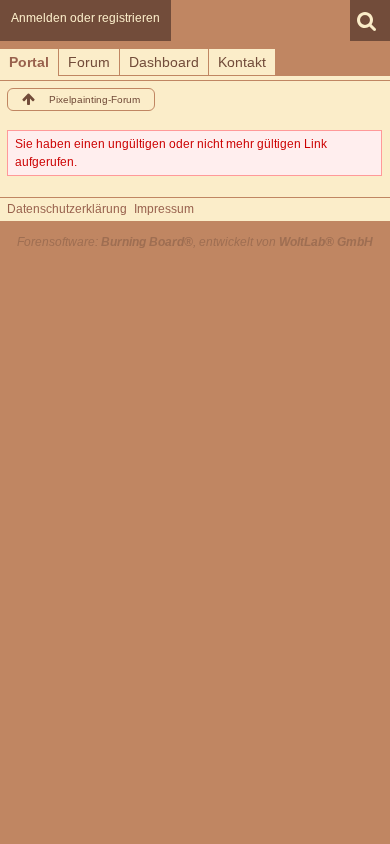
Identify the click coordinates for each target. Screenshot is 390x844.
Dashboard (164, 62)
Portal (29, 62)
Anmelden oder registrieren (85, 18)
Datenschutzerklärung (67, 209)
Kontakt (242, 62)
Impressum (164, 209)
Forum (89, 62)
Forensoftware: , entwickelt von (195, 242)
